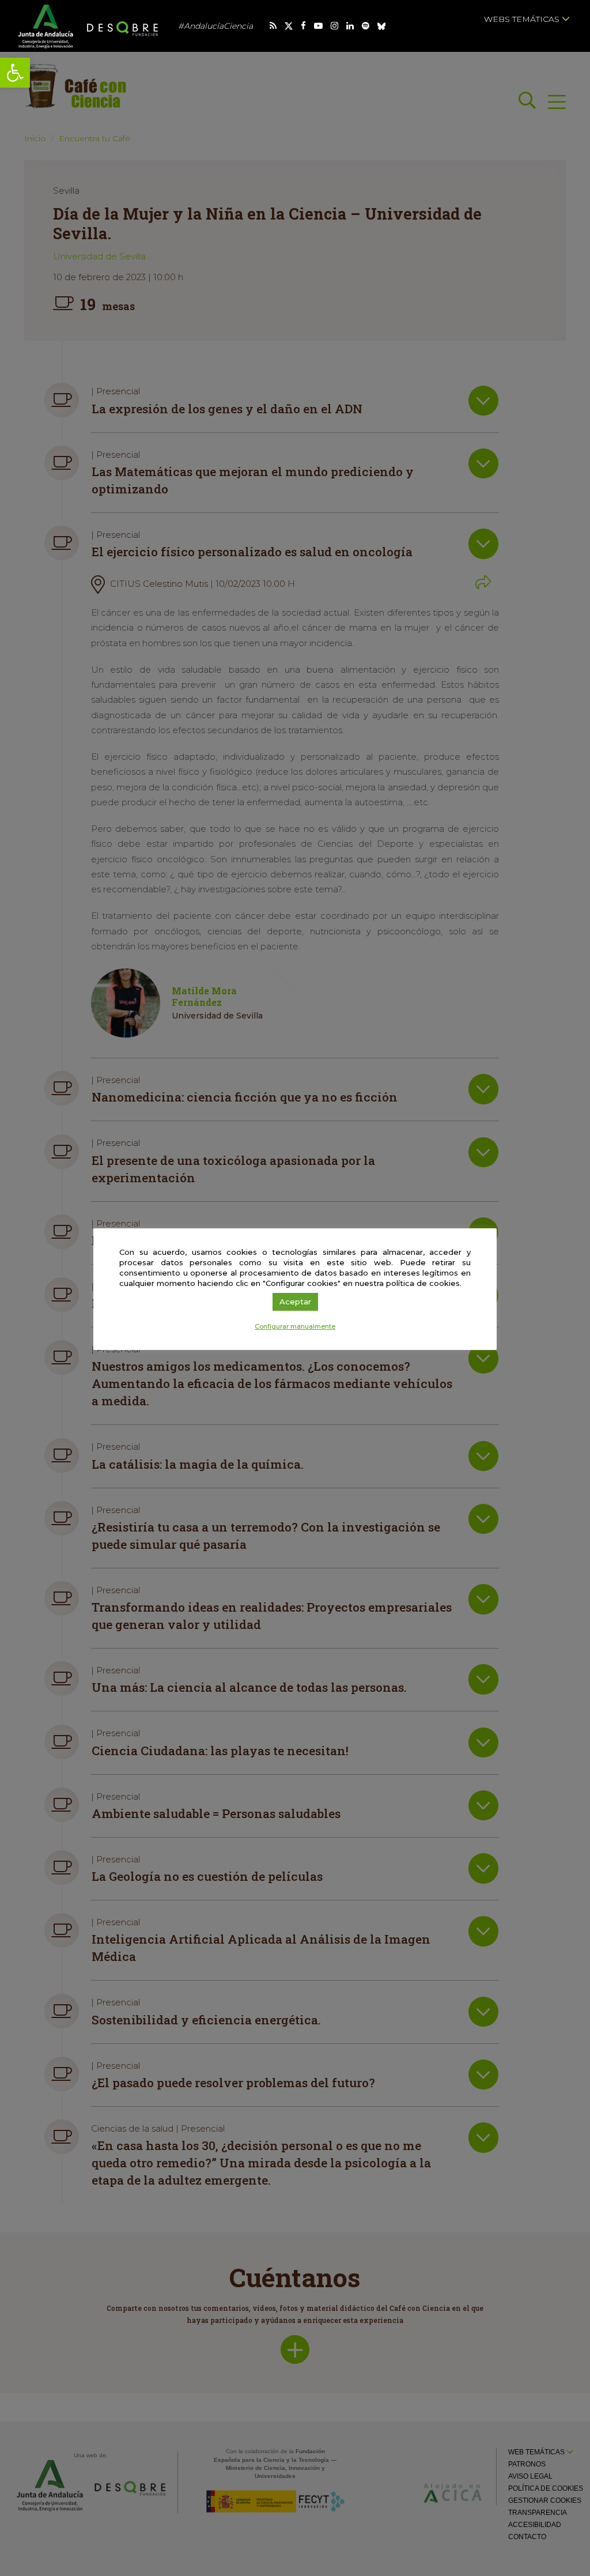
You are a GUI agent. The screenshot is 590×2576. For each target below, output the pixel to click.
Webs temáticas (523, 19)
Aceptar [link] (295, 1302)
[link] (15, 73)
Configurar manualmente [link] (295, 1326)
